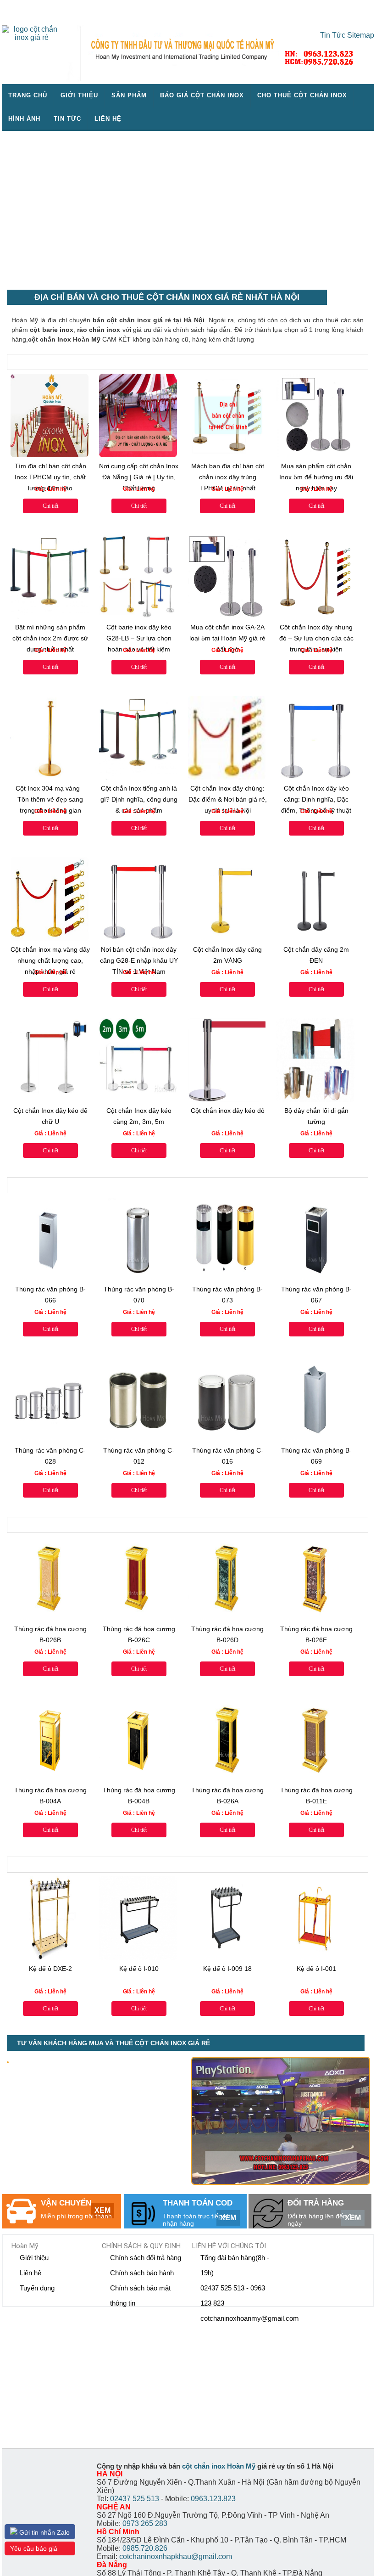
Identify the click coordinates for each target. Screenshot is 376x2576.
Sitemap (361, 35)
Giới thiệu (79, 95)
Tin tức (67, 119)
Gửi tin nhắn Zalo (44, 2532)
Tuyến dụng (37, 2288)
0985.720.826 (145, 2548)
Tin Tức (333, 35)
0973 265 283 (145, 2523)
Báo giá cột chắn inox (202, 95)
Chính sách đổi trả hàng (146, 2258)
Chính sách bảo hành (142, 2273)
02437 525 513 (135, 2499)
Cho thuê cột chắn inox (302, 95)
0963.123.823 (213, 2499)
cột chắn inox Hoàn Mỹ (219, 2466)
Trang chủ (28, 95)
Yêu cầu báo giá (34, 2548)
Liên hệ (108, 119)
